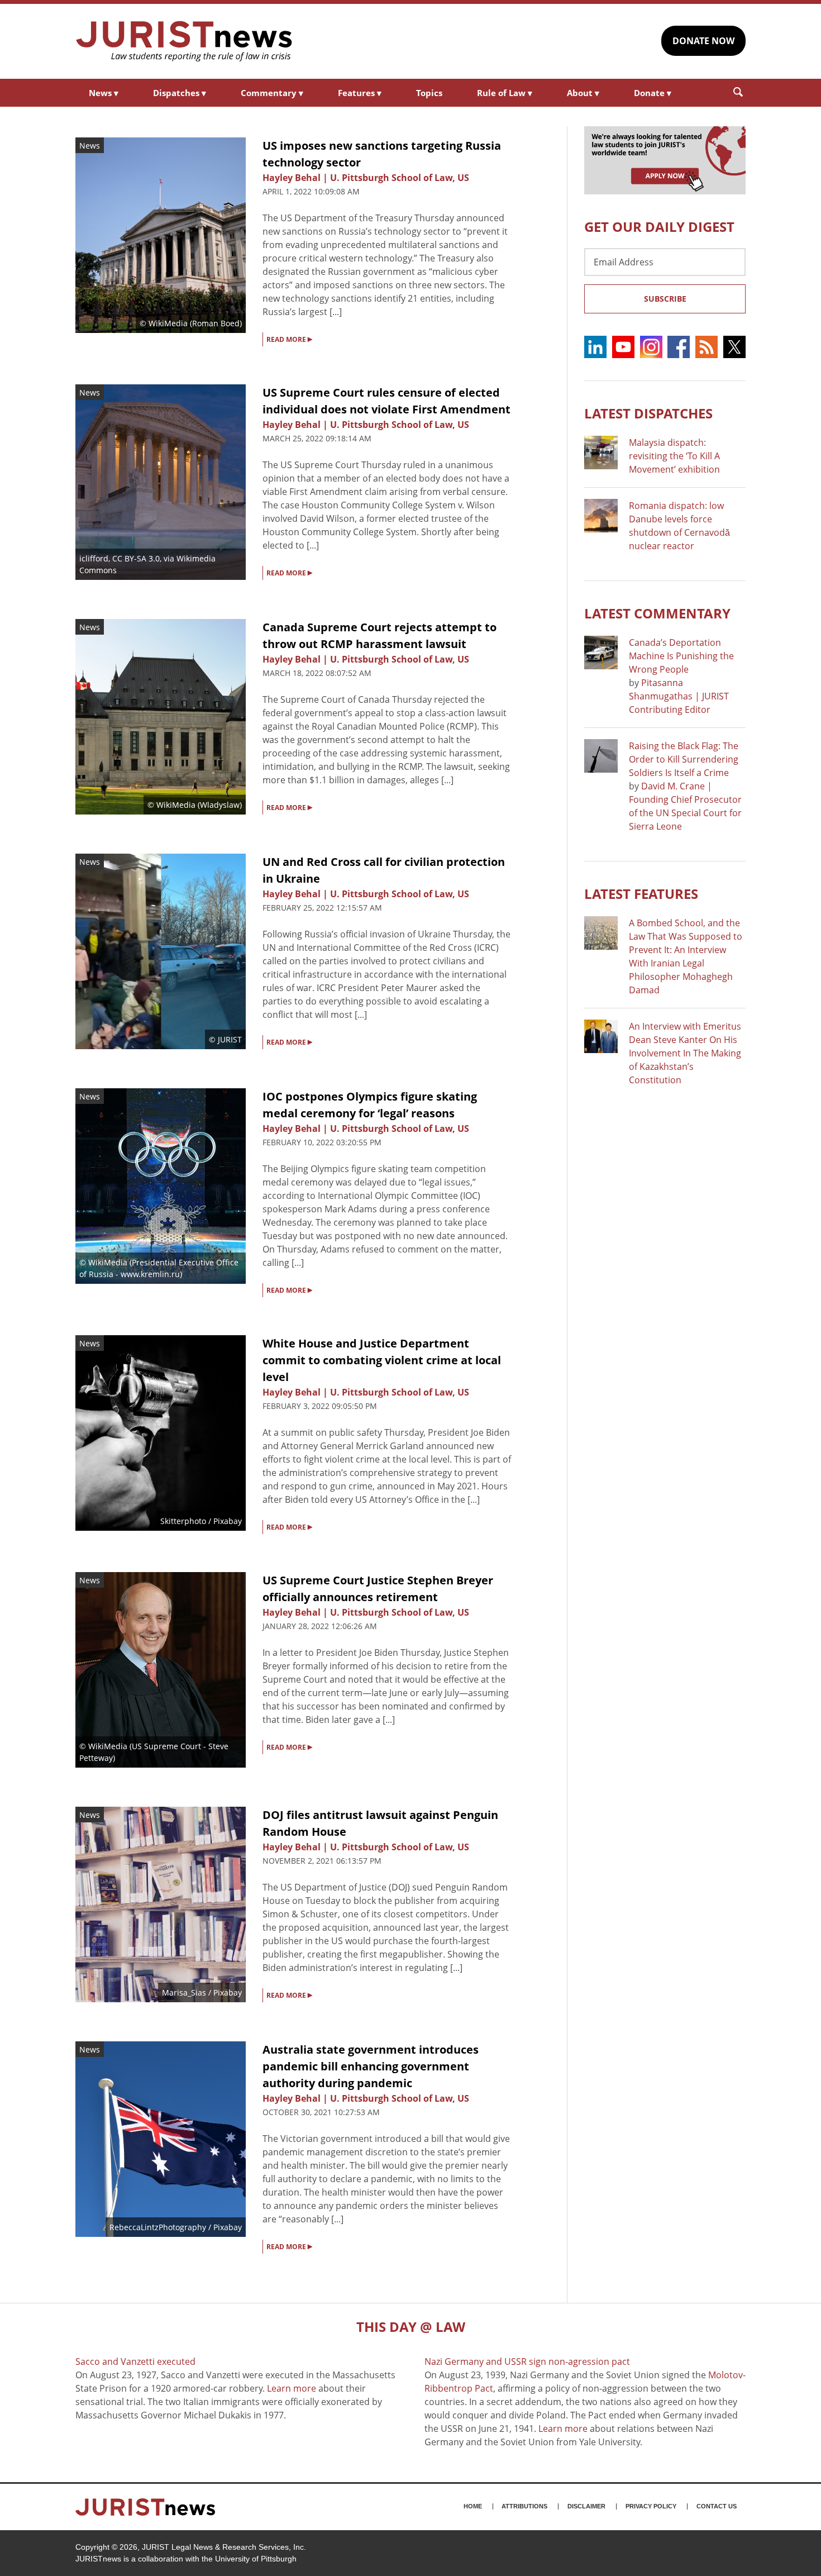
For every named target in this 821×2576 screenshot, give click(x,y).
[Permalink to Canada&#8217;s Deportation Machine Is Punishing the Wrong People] (601, 653)
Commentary (272, 93)
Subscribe (665, 299)
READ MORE (289, 339)
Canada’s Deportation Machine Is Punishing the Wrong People (681, 656)
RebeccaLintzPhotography (158, 2227)
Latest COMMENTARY (657, 613)
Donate (653, 93)
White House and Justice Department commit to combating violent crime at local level (382, 1360)
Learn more (292, 2388)
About (583, 93)
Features (360, 93)
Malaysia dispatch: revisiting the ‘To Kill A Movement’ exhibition (674, 456)
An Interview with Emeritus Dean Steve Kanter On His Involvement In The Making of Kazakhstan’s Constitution (685, 1053)
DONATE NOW (703, 41)
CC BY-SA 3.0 (136, 558)
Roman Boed (216, 323)
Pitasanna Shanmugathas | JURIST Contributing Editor (679, 696)
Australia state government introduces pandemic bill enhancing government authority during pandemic (371, 2066)
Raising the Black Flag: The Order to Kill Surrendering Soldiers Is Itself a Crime (684, 759)
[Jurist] (184, 41)
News (104, 93)
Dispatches (180, 93)
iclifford (94, 558)
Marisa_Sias (184, 1992)
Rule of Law (505, 93)
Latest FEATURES (641, 894)
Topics (429, 93)
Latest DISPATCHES (648, 413)
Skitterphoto (183, 1521)
